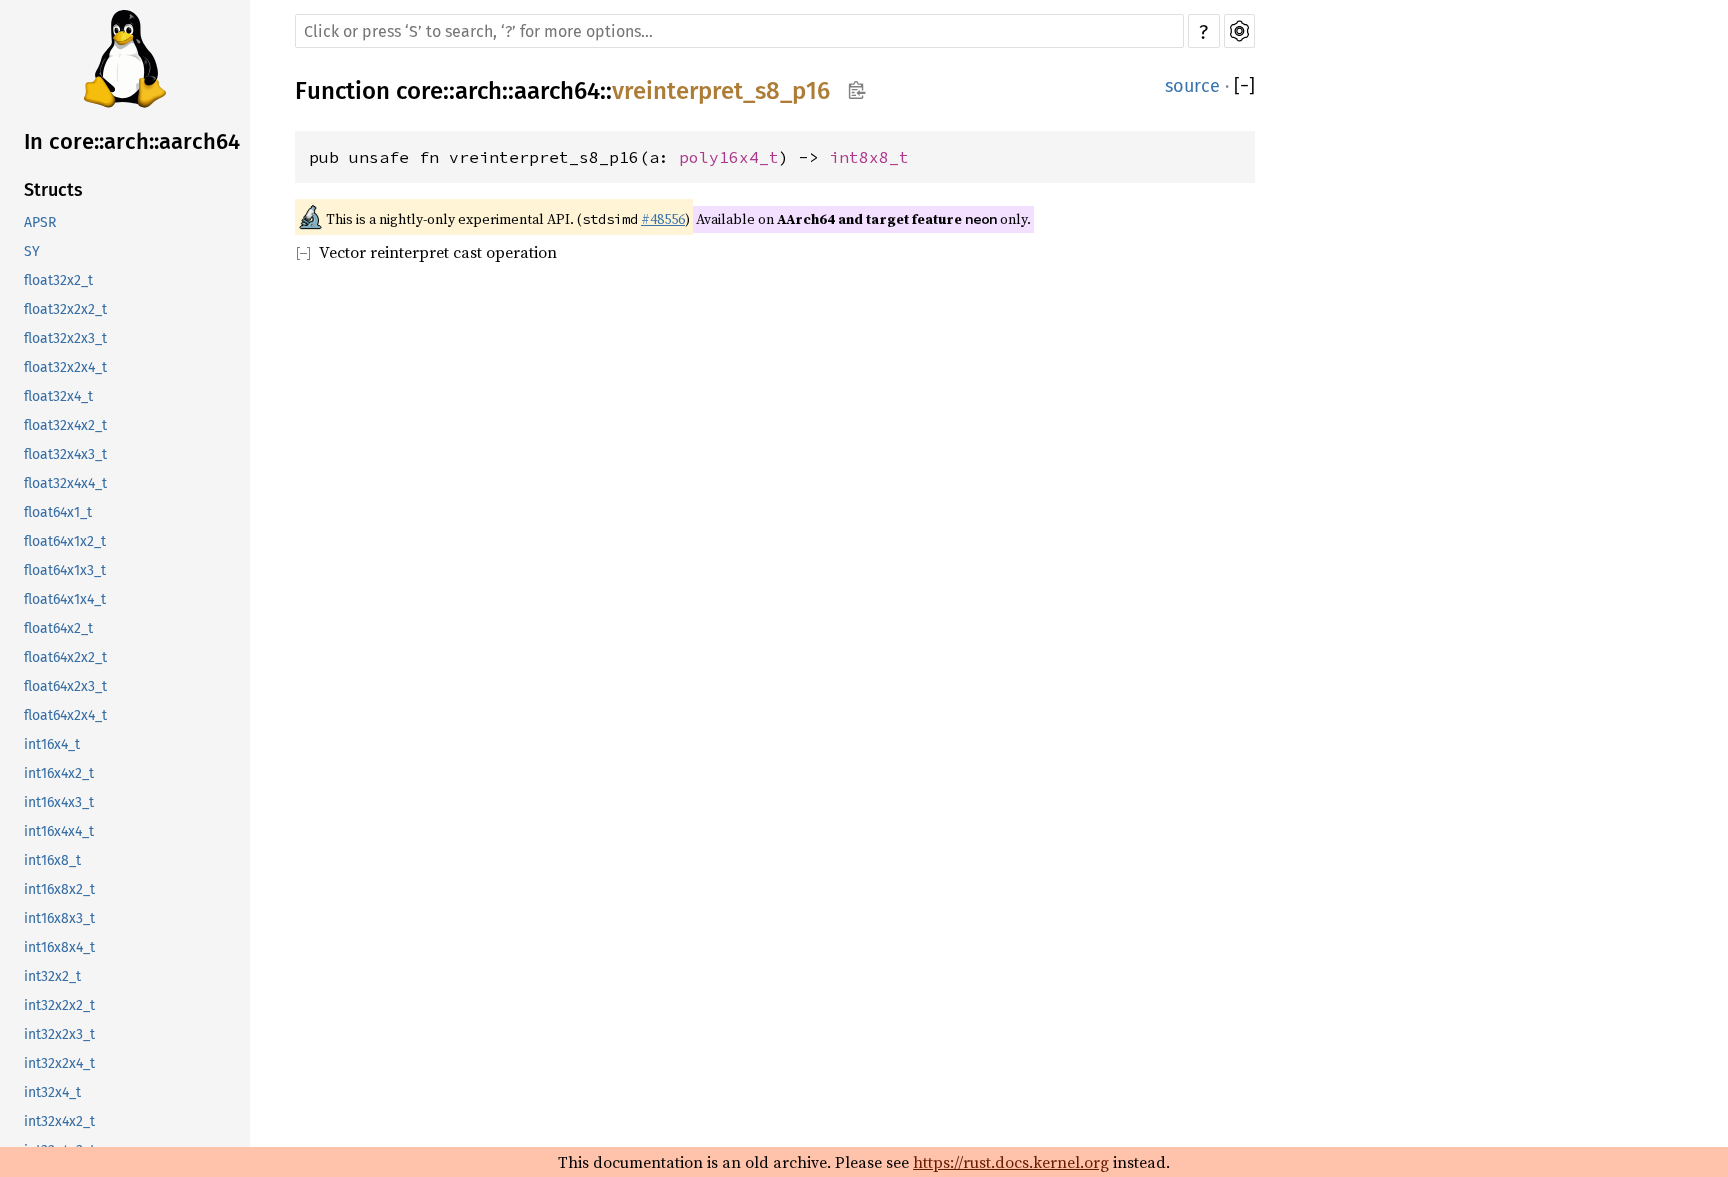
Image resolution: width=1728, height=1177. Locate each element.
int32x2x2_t (59, 1005)
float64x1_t (58, 512)
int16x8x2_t (59, 889)
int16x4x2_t (59, 773)
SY (32, 251)
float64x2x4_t (65, 715)
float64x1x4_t (65, 599)
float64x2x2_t (65, 657)
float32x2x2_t (65, 309)
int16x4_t (52, 744)
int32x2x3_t (59, 1034)
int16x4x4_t (59, 831)
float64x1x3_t (65, 570)
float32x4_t (58, 396)
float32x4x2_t (65, 425)
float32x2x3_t (65, 338)
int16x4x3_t (59, 802)
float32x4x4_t (65, 483)
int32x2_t (52, 976)
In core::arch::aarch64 (132, 141)
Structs (53, 190)
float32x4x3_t (65, 454)
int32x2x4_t (59, 1063)
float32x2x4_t (65, 367)
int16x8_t (52, 860)
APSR (40, 222)
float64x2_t (58, 628)
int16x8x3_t (59, 918)
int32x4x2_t (59, 1121)
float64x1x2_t (65, 541)
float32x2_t (58, 280)
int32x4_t (52, 1092)
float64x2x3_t (65, 686)
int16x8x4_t (59, 947)
